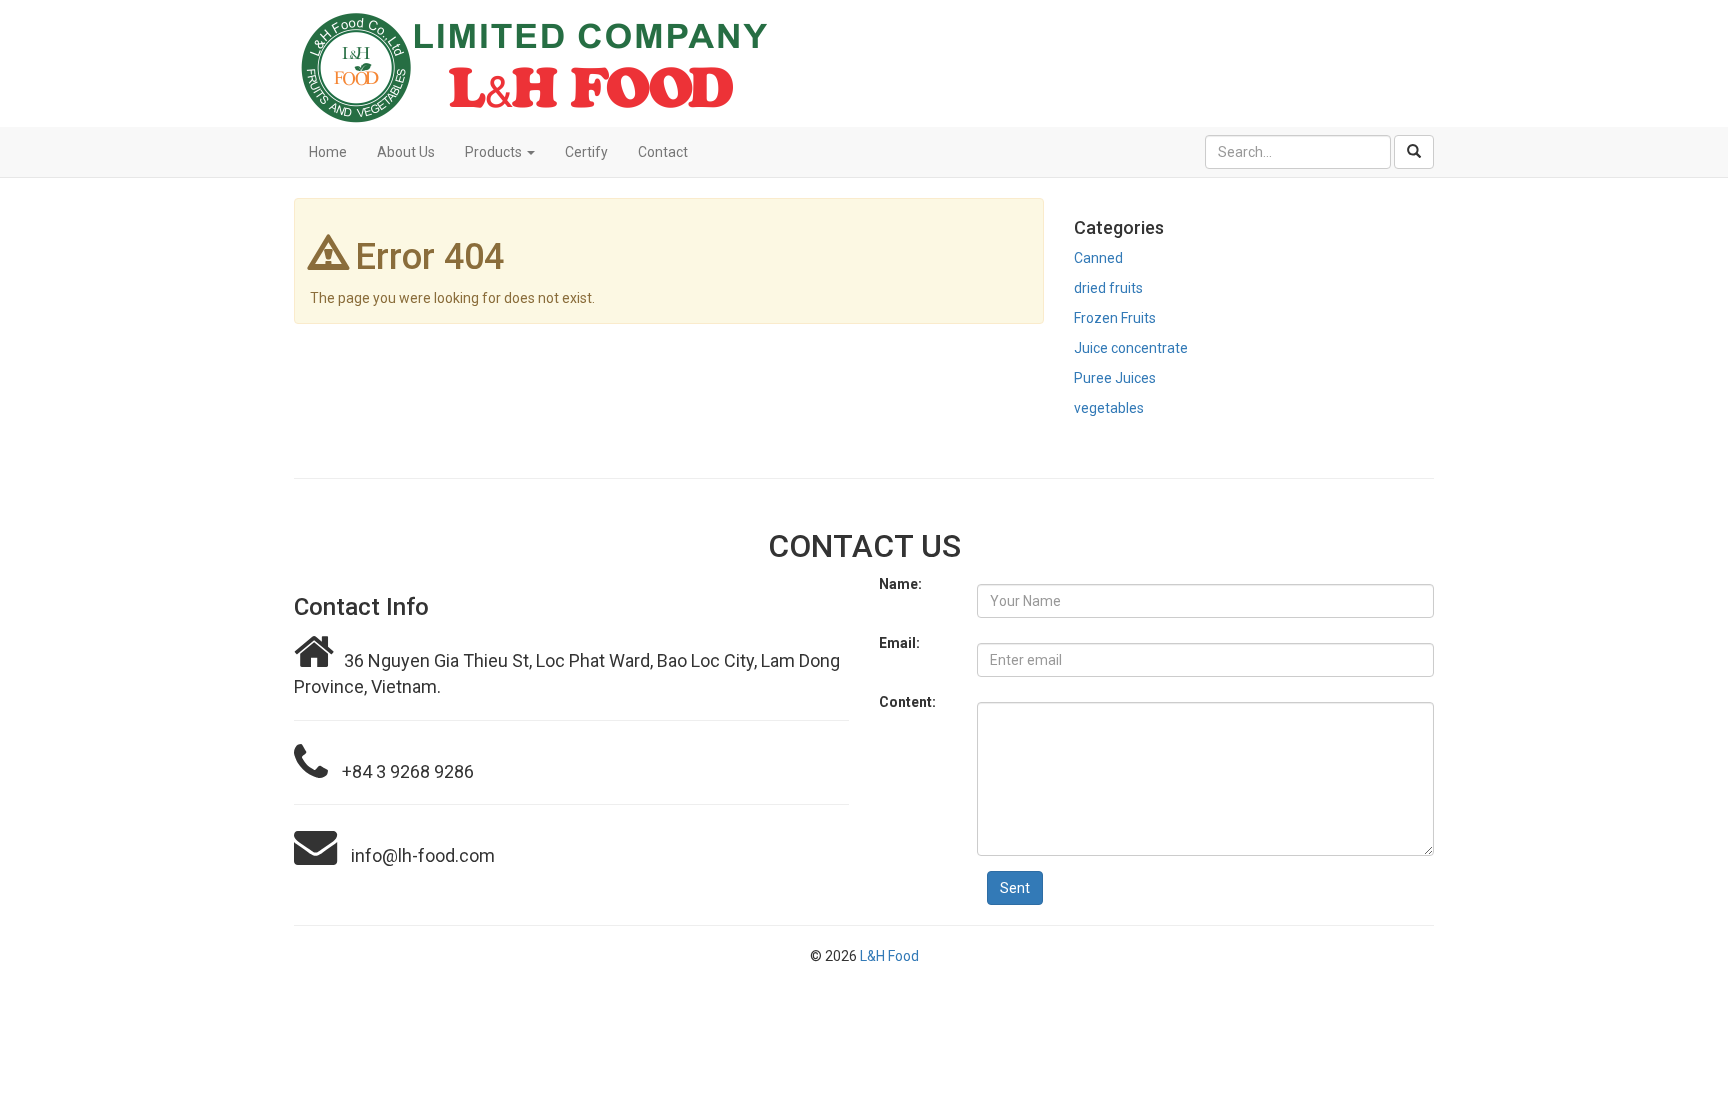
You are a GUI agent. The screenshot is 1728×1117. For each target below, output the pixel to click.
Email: (899, 643)
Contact (663, 152)
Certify (586, 152)
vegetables (1109, 408)
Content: (907, 702)
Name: (900, 584)
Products (495, 152)
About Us (406, 152)
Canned (1098, 258)
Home (328, 152)
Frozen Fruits (1115, 318)
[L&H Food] (864, 63)
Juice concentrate (1131, 348)
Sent (1015, 888)
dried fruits (1108, 288)
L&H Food (889, 956)
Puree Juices (1115, 378)
